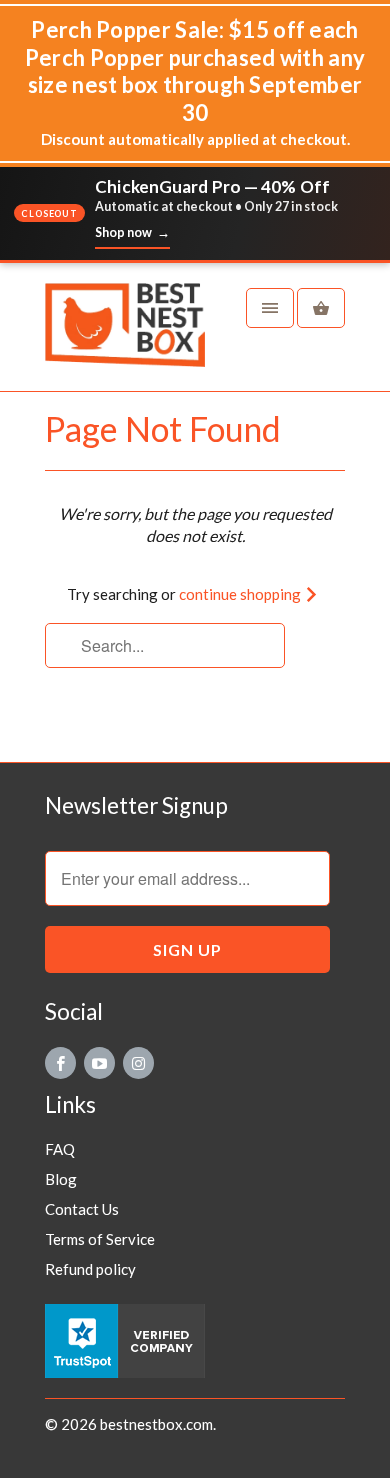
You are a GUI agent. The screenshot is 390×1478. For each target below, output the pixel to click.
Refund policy (90, 1269)
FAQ (60, 1149)
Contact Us (82, 1209)
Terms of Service (100, 1239)
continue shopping (241, 594)
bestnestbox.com (156, 1424)
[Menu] (270, 308)
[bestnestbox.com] (125, 334)
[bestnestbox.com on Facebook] (60, 1063)
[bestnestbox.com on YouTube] (99, 1063)
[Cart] (321, 308)
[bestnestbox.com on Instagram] (138, 1063)
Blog (61, 1179)
